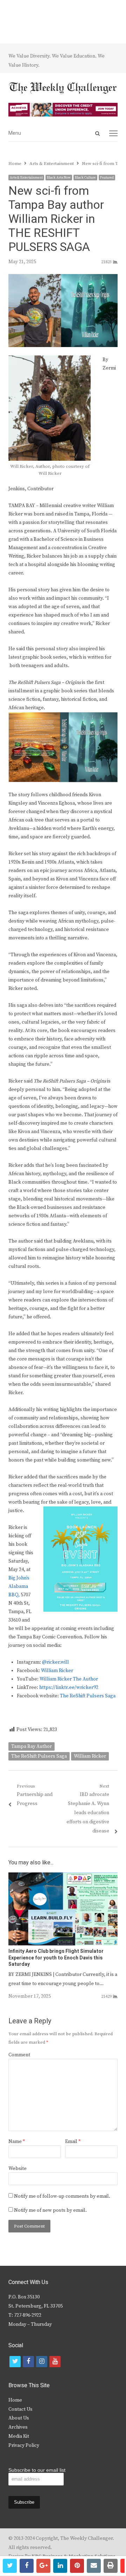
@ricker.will (55, 1662)
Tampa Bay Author (31, 1746)
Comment (19, 2055)
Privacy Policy (24, 2445)
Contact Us (20, 2409)
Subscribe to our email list (37, 2470)
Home (15, 2400)
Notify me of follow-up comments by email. (62, 2196)
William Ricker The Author (69, 1679)
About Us (19, 2418)
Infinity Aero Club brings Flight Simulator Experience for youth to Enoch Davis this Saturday (56, 1958)
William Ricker (57, 1671)
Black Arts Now (59, 178)
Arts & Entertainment (26, 178)
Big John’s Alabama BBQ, (19, 1586)
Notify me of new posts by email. (50, 2210)
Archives (18, 2427)
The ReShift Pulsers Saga (88, 1696)
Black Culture (85, 178)
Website (17, 2169)
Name (17, 2142)
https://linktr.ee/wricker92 (69, 1688)
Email (73, 2142)
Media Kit (19, 2436)
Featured (107, 178)
